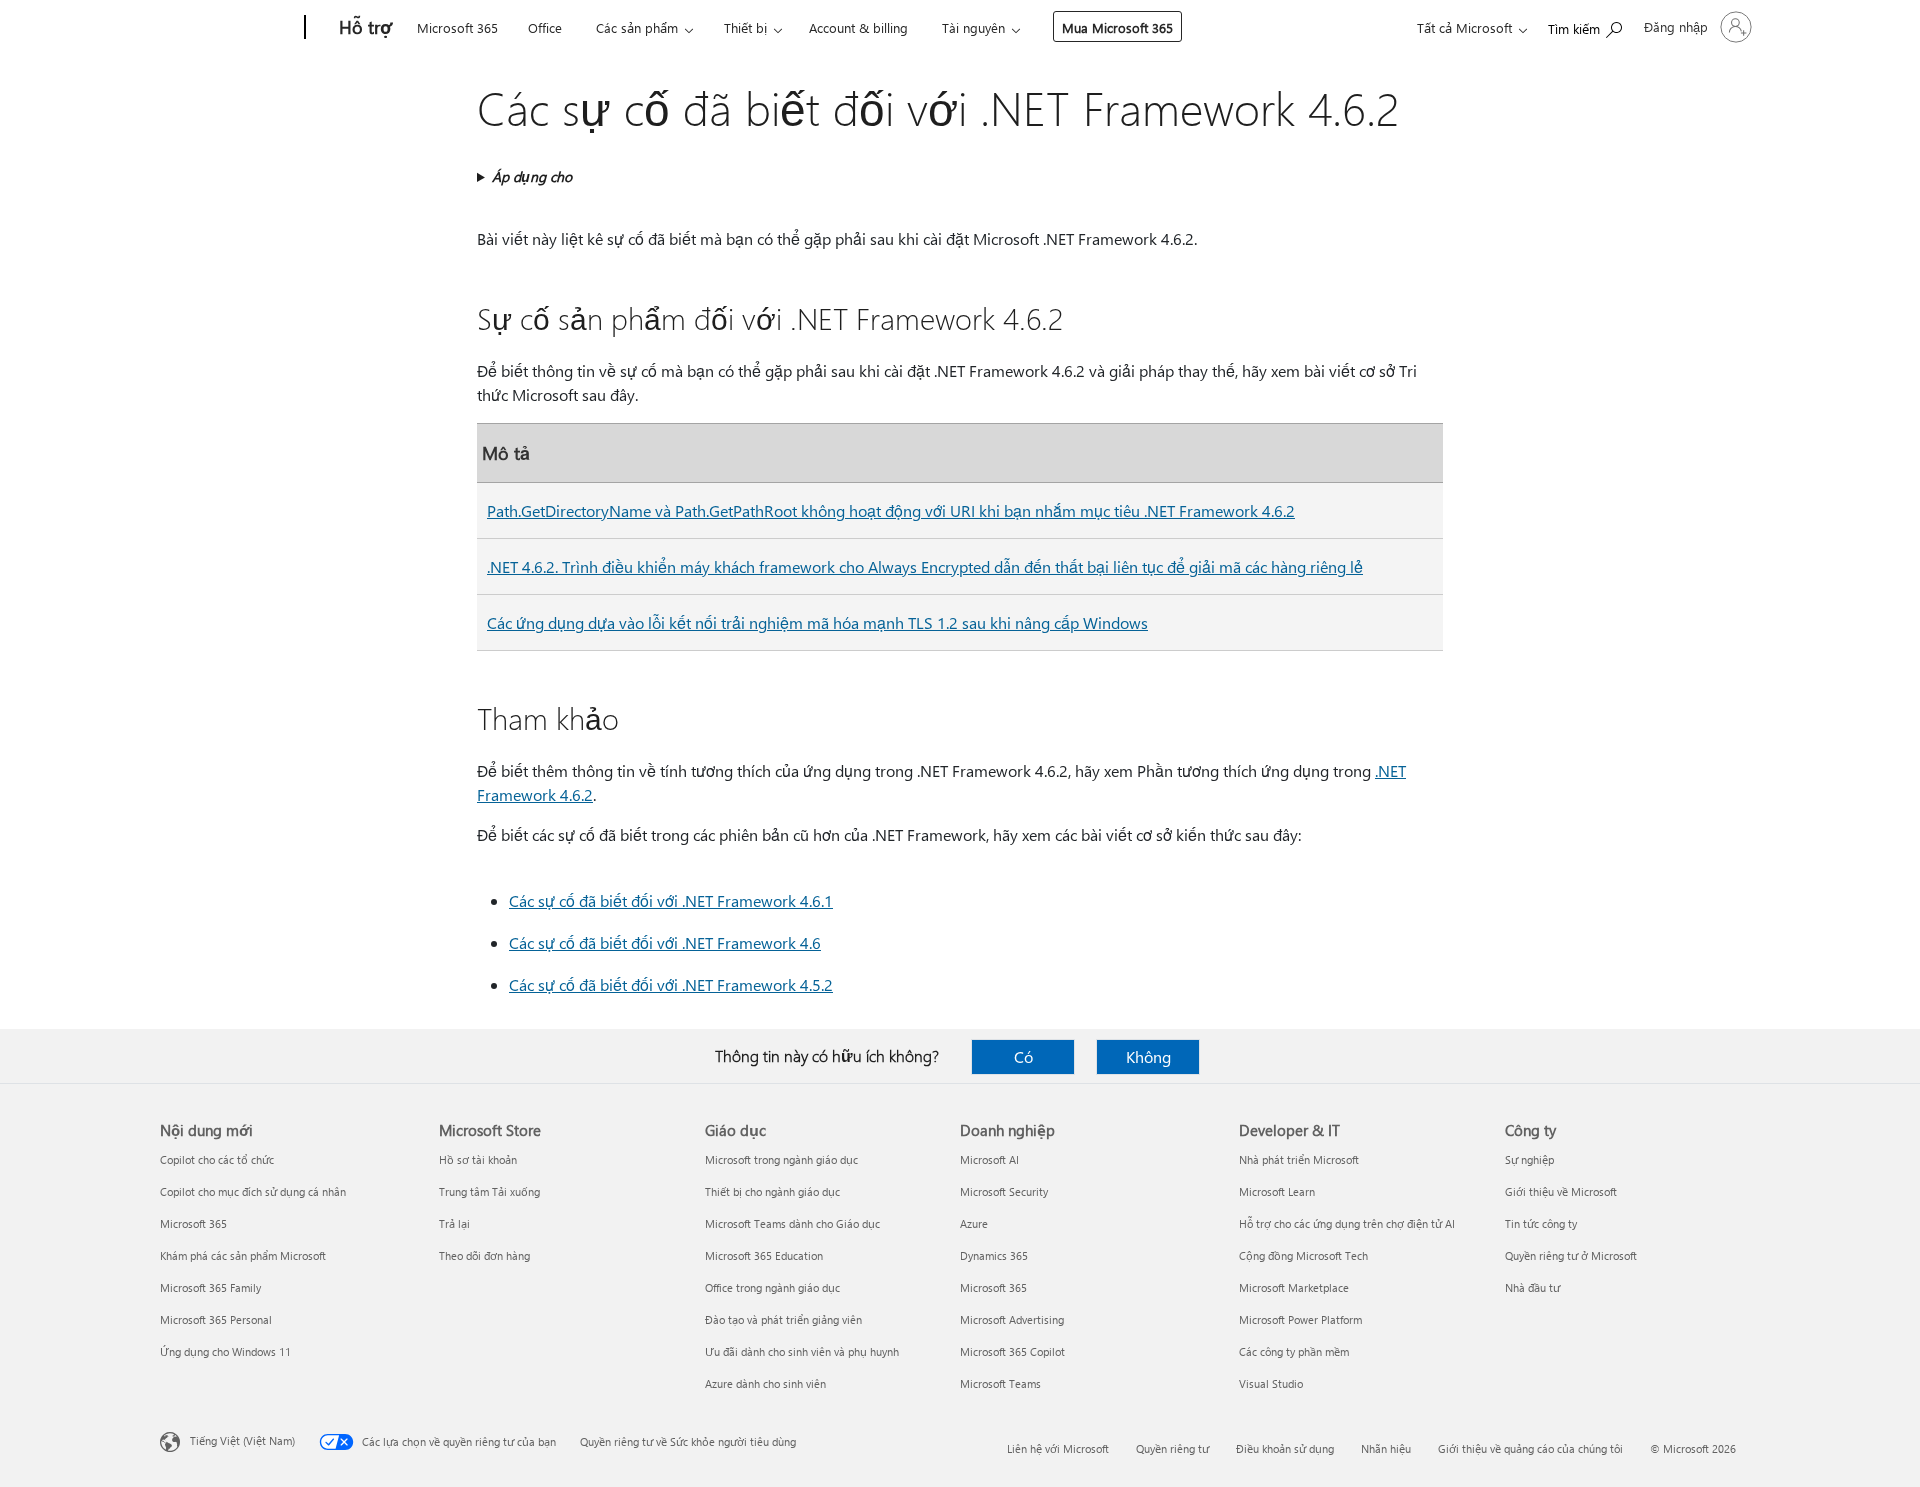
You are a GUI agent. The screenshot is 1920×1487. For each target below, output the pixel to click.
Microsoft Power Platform (1300, 1319)
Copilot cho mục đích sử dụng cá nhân (253, 1191)
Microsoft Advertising (1012, 1319)
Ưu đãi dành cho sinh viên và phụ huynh (802, 1351)
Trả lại (454, 1223)
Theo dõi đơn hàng (484, 1255)
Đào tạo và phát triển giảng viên (783, 1319)
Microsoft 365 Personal (216, 1319)
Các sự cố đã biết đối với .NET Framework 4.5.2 (671, 984)
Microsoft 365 (457, 27)
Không (1148, 1056)
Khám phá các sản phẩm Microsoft (243, 1255)
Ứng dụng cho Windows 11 (225, 1351)
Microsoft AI (989, 1159)
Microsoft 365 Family (210, 1287)
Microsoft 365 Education (764, 1255)
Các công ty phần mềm (1294, 1351)
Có (1023, 1056)
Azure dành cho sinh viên (765, 1383)
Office (545, 27)
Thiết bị (745, 27)
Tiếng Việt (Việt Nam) (242, 1440)
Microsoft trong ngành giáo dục (781, 1159)
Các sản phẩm (637, 27)
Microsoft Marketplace (1294, 1287)
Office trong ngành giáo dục (772, 1287)
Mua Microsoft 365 (1117, 27)
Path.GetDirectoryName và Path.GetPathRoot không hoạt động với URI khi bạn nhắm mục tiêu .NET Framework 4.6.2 (891, 510)
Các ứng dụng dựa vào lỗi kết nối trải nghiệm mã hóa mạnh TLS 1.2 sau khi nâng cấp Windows (817, 622)
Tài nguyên (973, 27)
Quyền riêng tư (1172, 1448)
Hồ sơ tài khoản (478, 1159)
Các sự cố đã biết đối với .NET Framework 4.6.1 (671, 900)
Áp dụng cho (532, 176)
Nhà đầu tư (1532, 1287)
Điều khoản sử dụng (1285, 1448)
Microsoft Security (1004, 1191)
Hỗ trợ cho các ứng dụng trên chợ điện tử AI (1347, 1223)
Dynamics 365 (994, 1255)
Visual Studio (1271, 1383)
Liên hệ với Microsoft (1058, 1448)
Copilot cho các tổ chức (217, 1159)
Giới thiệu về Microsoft (1561, 1191)
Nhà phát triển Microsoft (1299, 1159)
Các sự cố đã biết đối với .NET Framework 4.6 (665, 942)
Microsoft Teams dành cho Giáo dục (792, 1223)
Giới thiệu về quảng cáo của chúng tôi (1530, 1448)
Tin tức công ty (1541, 1223)
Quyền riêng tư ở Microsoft (1571, 1255)
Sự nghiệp (1529, 1159)
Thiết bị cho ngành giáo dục (772, 1191)
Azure (974, 1223)
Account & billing (858, 27)
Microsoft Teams (1000, 1383)
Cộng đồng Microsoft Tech (1303, 1255)
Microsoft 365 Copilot (1012, 1351)
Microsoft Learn (1277, 1191)
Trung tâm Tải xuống (489, 1191)
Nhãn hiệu (1386, 1448)
